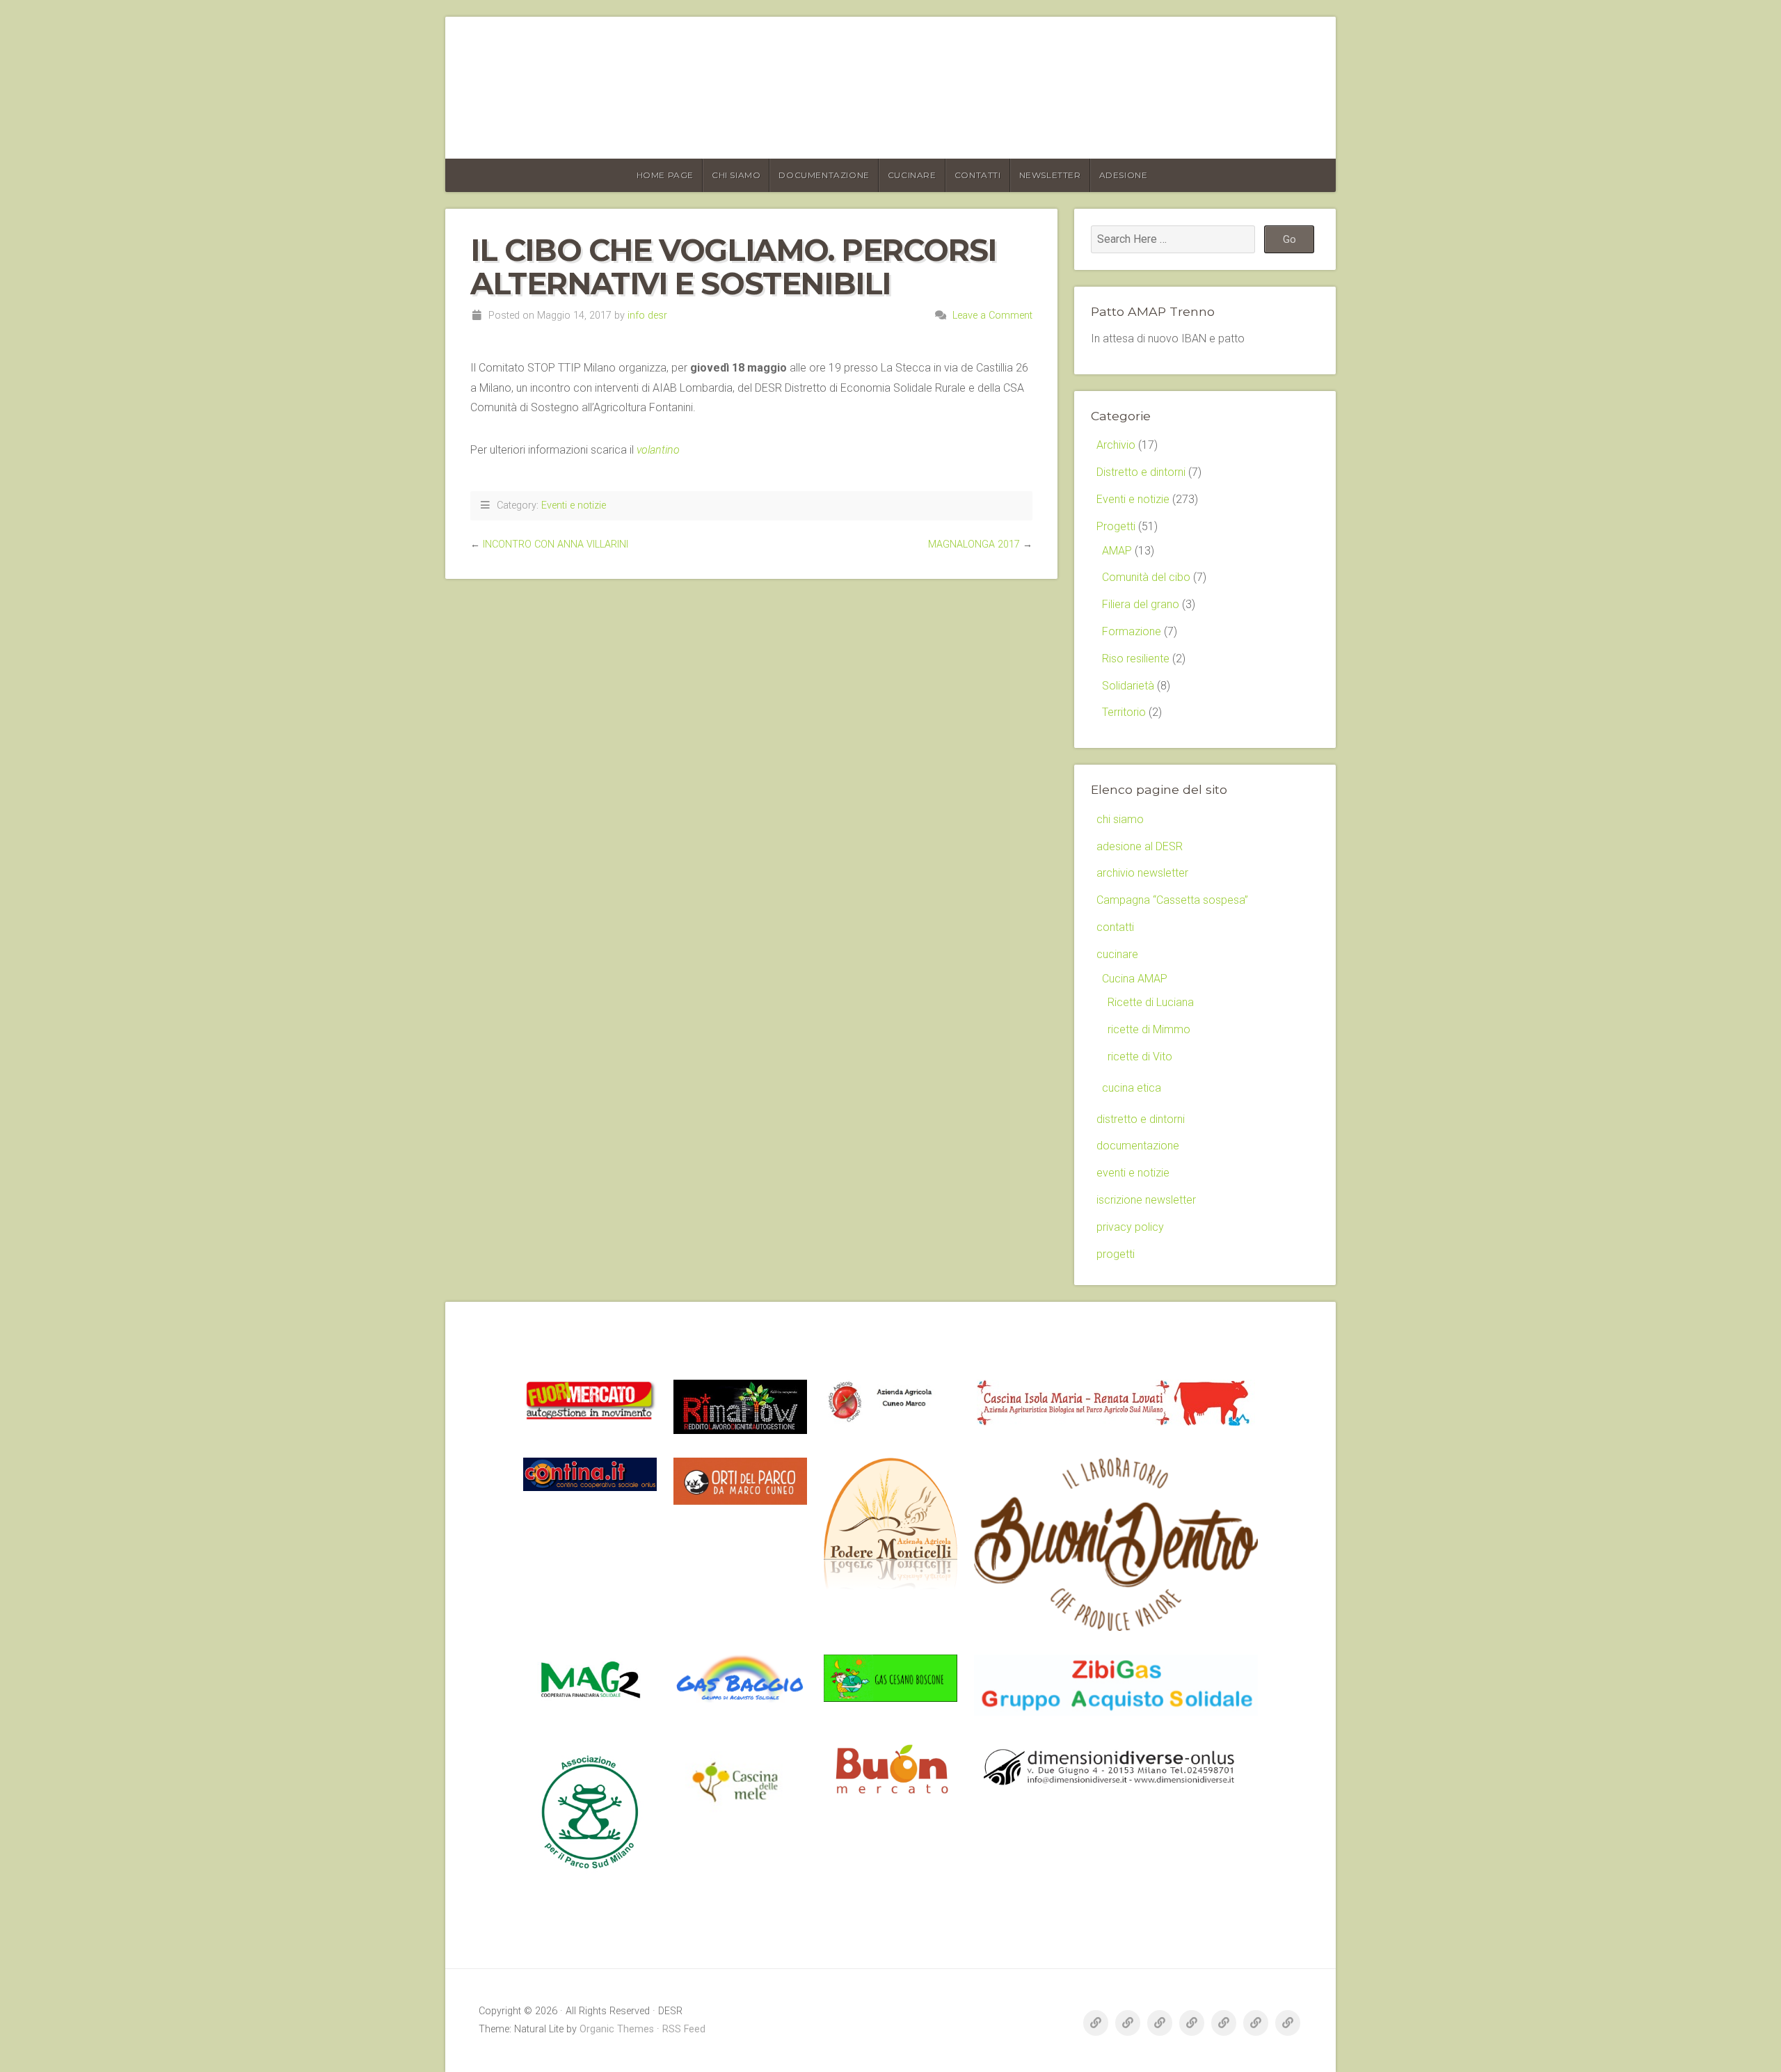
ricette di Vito (1140, 1057)
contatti (978, 175)
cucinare (912, 175)
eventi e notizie (1133, 1173)
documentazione (824, 175)
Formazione (1132, 631)
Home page (665, 175)
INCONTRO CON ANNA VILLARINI (556, 544)
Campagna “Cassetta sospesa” (1172, 900)
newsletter (1050, 175)
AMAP (1117, 551)
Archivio (1116, 445)
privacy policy (1130, 1227)
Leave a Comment (992, 316)
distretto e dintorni (1141, 1119)
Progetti (1116, 526)
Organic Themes (617, 2029)
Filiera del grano (1141, 604)
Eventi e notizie (574, 505)
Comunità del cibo (1146, 577)
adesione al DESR (1140, 846)
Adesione (1124, 175)
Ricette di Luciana (1151, 1002)
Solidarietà (1128, 686)
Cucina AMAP (1135, 979)
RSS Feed (684, 2029)
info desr (647, 316)
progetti (1116, 1254)
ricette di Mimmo (1149, 1029)
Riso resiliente (1136, 659)
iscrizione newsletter (1146, 1200)
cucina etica (1132, 1088)
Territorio (1124, 712)
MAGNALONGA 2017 (974, 544)
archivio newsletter (1142, 873)
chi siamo (736, 175)
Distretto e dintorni (1141, 472)
